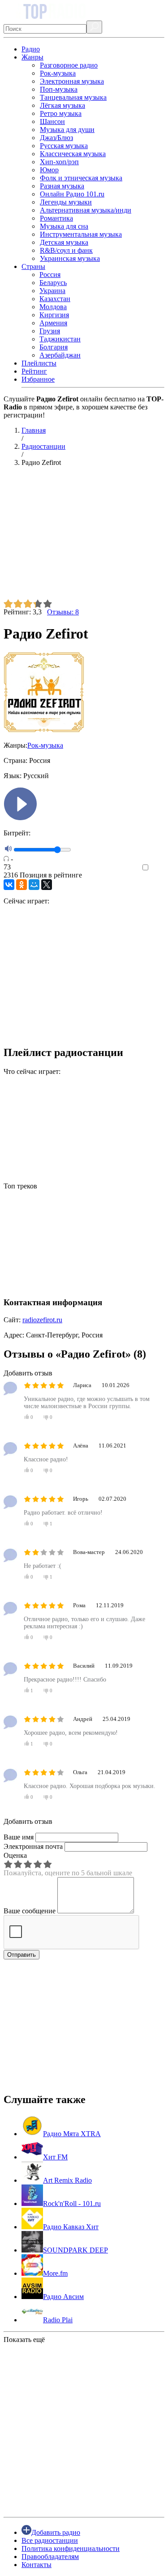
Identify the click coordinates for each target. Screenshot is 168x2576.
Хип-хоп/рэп (59, 162)
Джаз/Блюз (56, 138)
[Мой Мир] (34, 885)
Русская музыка (64, 146)
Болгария (54, 347)
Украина (52, 291)
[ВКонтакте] (9, 885)
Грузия (50, 331)
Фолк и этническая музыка (81, 178)
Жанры (32, 57)
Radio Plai (58, 2320)
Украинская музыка (70, 258)
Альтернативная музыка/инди (86, 210)
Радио (31, 49)
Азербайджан (60, 355)
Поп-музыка (59, 89)
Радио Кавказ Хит (71, 2227)
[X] (47, 885)
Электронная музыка (72, 81)
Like (158, 868)
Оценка (15, 1855)
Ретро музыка (61, 113)
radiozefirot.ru (42, 1320)
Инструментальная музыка (81, 234)
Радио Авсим (63, 2297)
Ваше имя (19, 1837)
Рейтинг (34, 371)
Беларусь (53, 283)
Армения (53, 323)
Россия (50, 275)
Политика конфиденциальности (71, 2548)
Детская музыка (64, 242)
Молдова (53, 307)
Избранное (38, 379)
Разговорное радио (69, 65)
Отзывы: (63, 612)
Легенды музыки (66, 202)
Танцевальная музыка (73, 97)
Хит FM (55, 2157)
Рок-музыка (58, 73)
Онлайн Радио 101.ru (72, 194)
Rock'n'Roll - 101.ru (72, 2203)
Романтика (56, 218)
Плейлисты (39, 363)
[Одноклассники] (22, 885)
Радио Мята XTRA (72, 2134)
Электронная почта (33, 1846)
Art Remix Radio (67, 2180)
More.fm (55, 2273)
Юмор (49, 170)
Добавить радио (56, 2532)
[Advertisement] (84, 536)
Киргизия (54, 315)
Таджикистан (60, 339)
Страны (33, 266)
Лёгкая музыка (62, 105)
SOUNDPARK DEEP (75, 2250)
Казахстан (55, 299)
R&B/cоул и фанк (66, 250)
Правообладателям (50, 2557)
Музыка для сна (64, 226)
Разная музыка (62, 186)
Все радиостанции (50, 2540)
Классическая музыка (73, 154)
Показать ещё (24, 2340)
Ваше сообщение (30, 1911)
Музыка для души (67, 130)
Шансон (52, 121)
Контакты (37, 2565)
